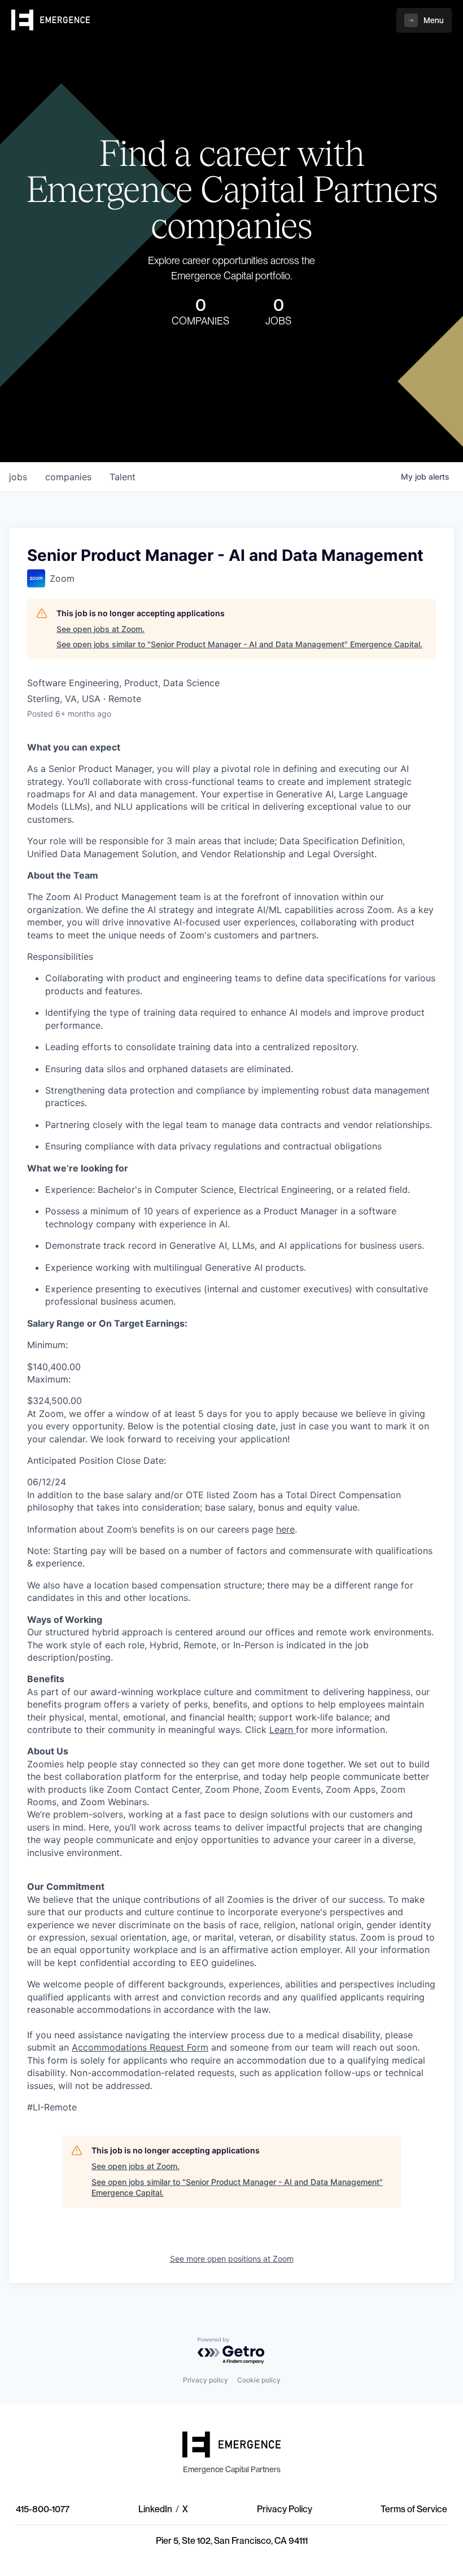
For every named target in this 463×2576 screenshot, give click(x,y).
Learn (281, 1730)
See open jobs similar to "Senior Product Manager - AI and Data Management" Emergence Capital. (239, 644)
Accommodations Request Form (140, 2047)
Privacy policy (206, 2380)
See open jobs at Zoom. (101, 629)
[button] (424, 20)
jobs (18, 477)
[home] (51, 20)
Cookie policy (259, 2380)
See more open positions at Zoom (232, 2259)
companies (68, 477)
